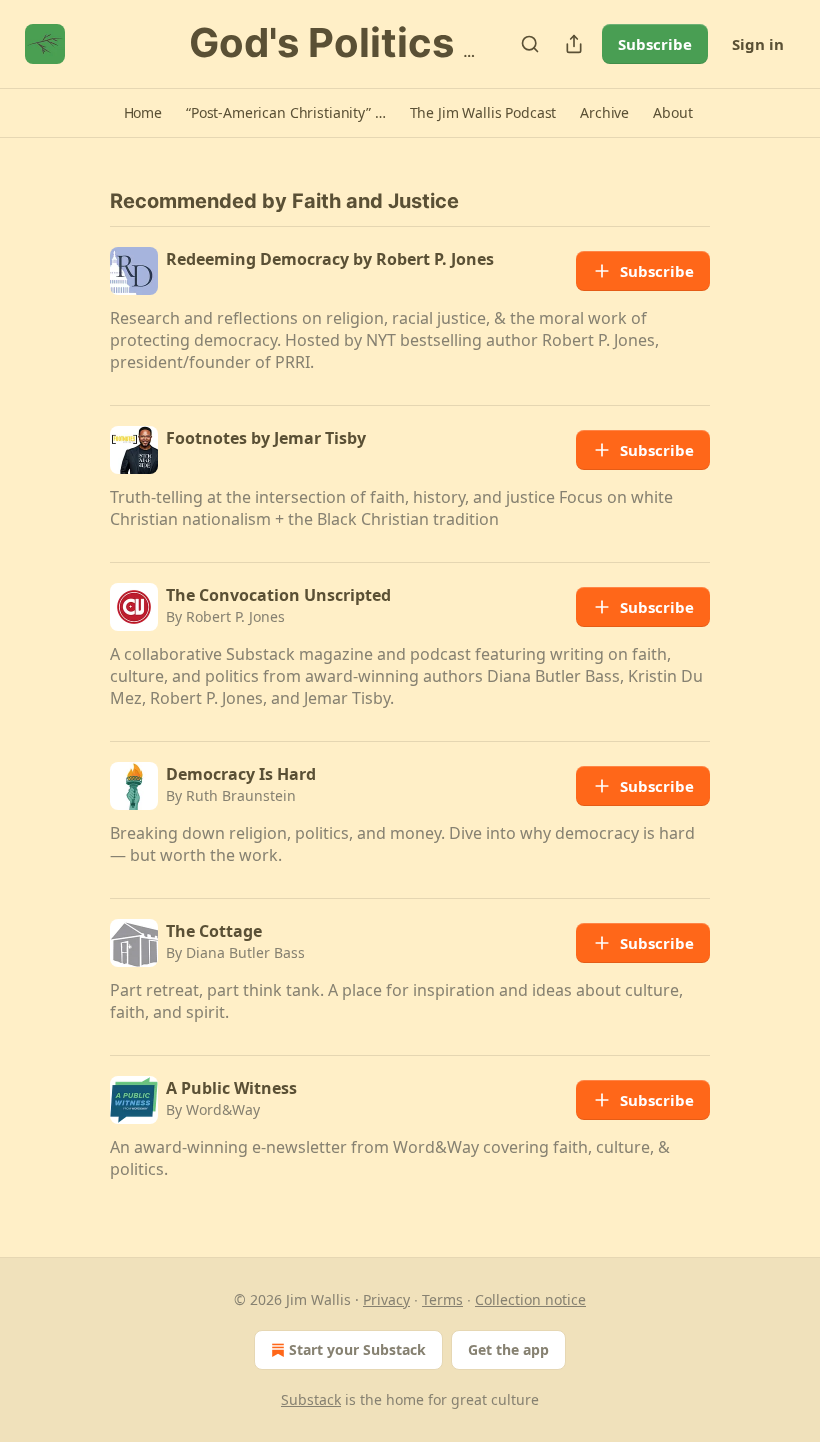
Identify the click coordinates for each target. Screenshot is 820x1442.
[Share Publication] (574, 44)
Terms (442, 1299)
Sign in (758, 44)
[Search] (530, 44)
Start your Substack (357, 1349)
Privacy (386, 1299)
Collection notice (530, 1299)
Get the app (508, 1349)
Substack (311, 1399)
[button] (143, 113)
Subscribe (655, 44)
